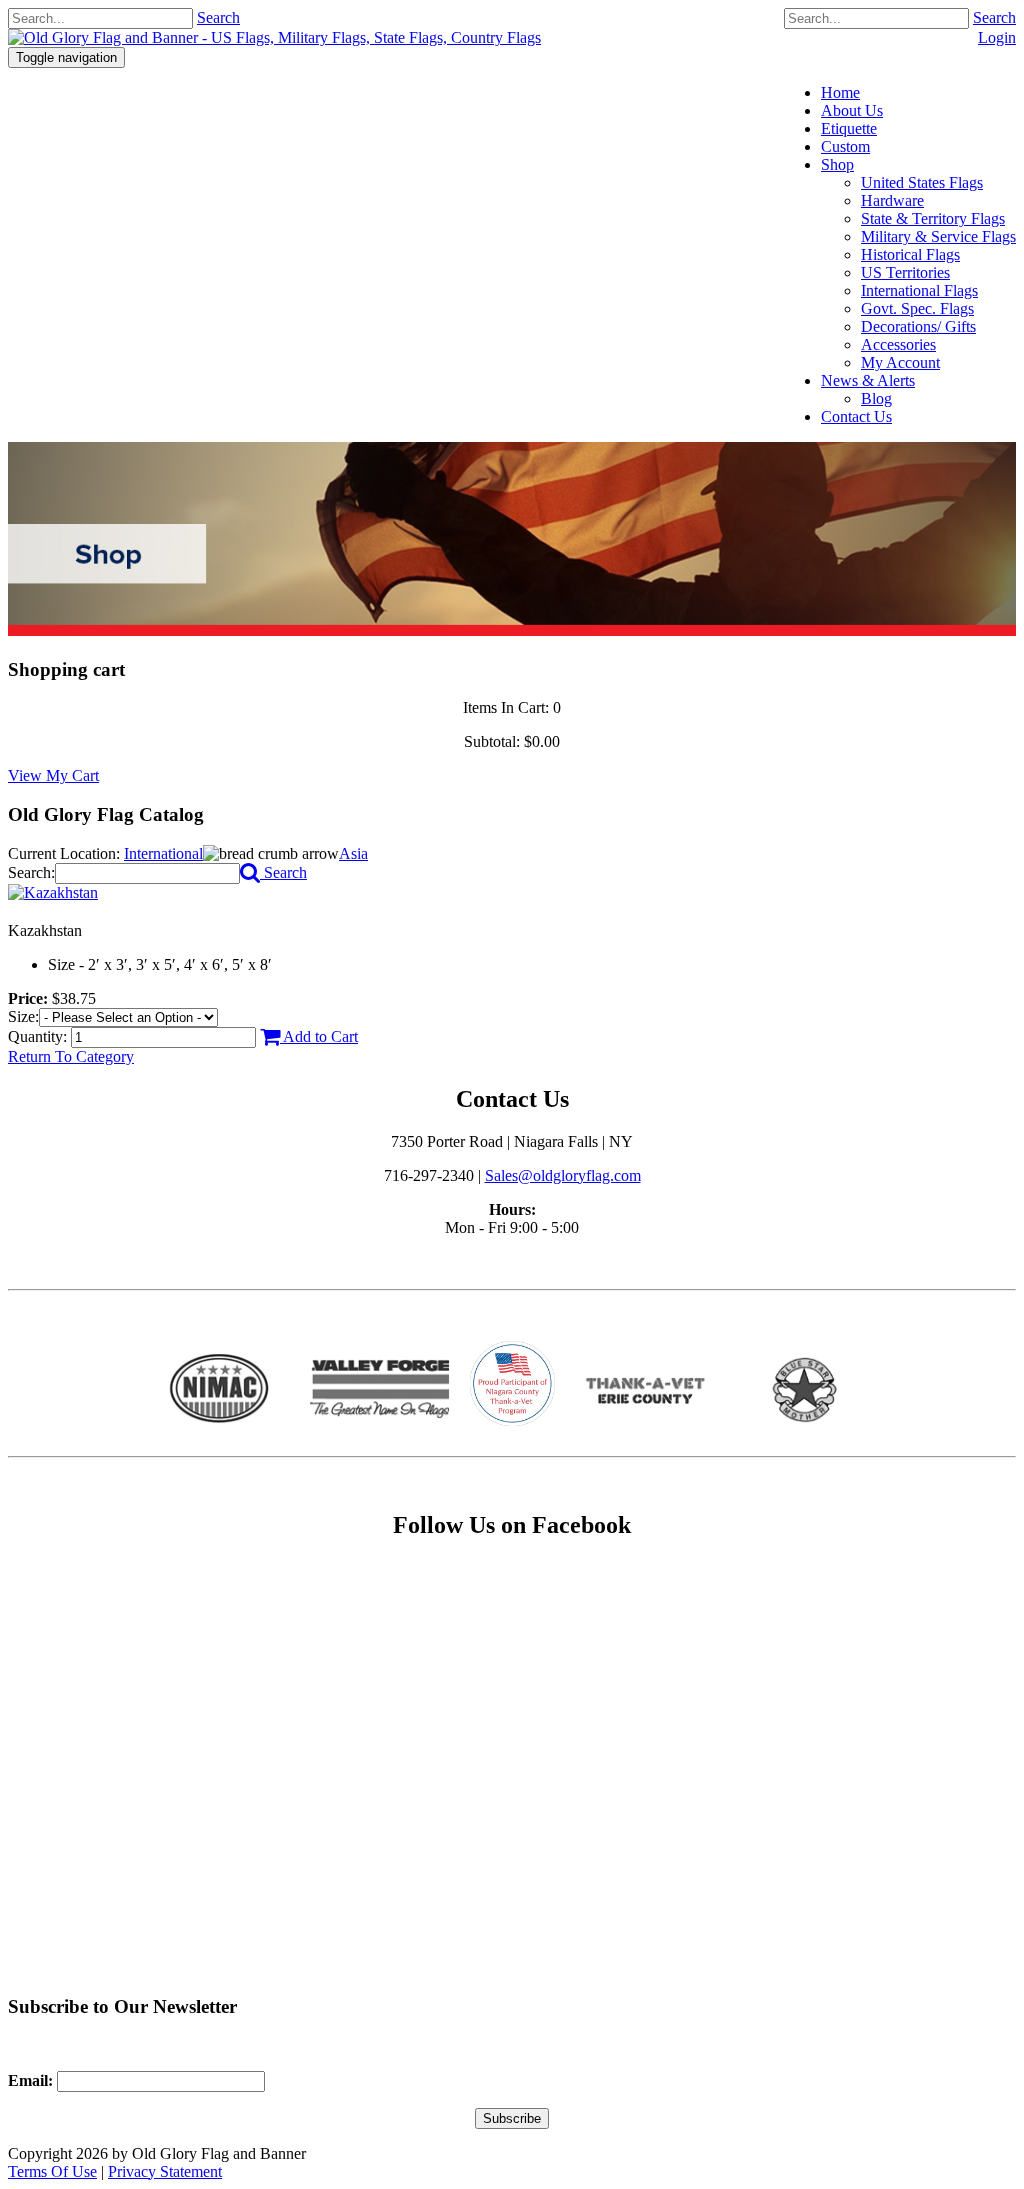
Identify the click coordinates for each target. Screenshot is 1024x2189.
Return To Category (71, 1056)
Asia (353, 853)
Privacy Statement (165, 2171)
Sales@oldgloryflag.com (563, 1175)
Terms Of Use (52, 2171)
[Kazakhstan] (53, 892)
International (163, 853)
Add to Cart (319, 1036)
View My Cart (53, 775)
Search (994, 17)
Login (997, 37)
